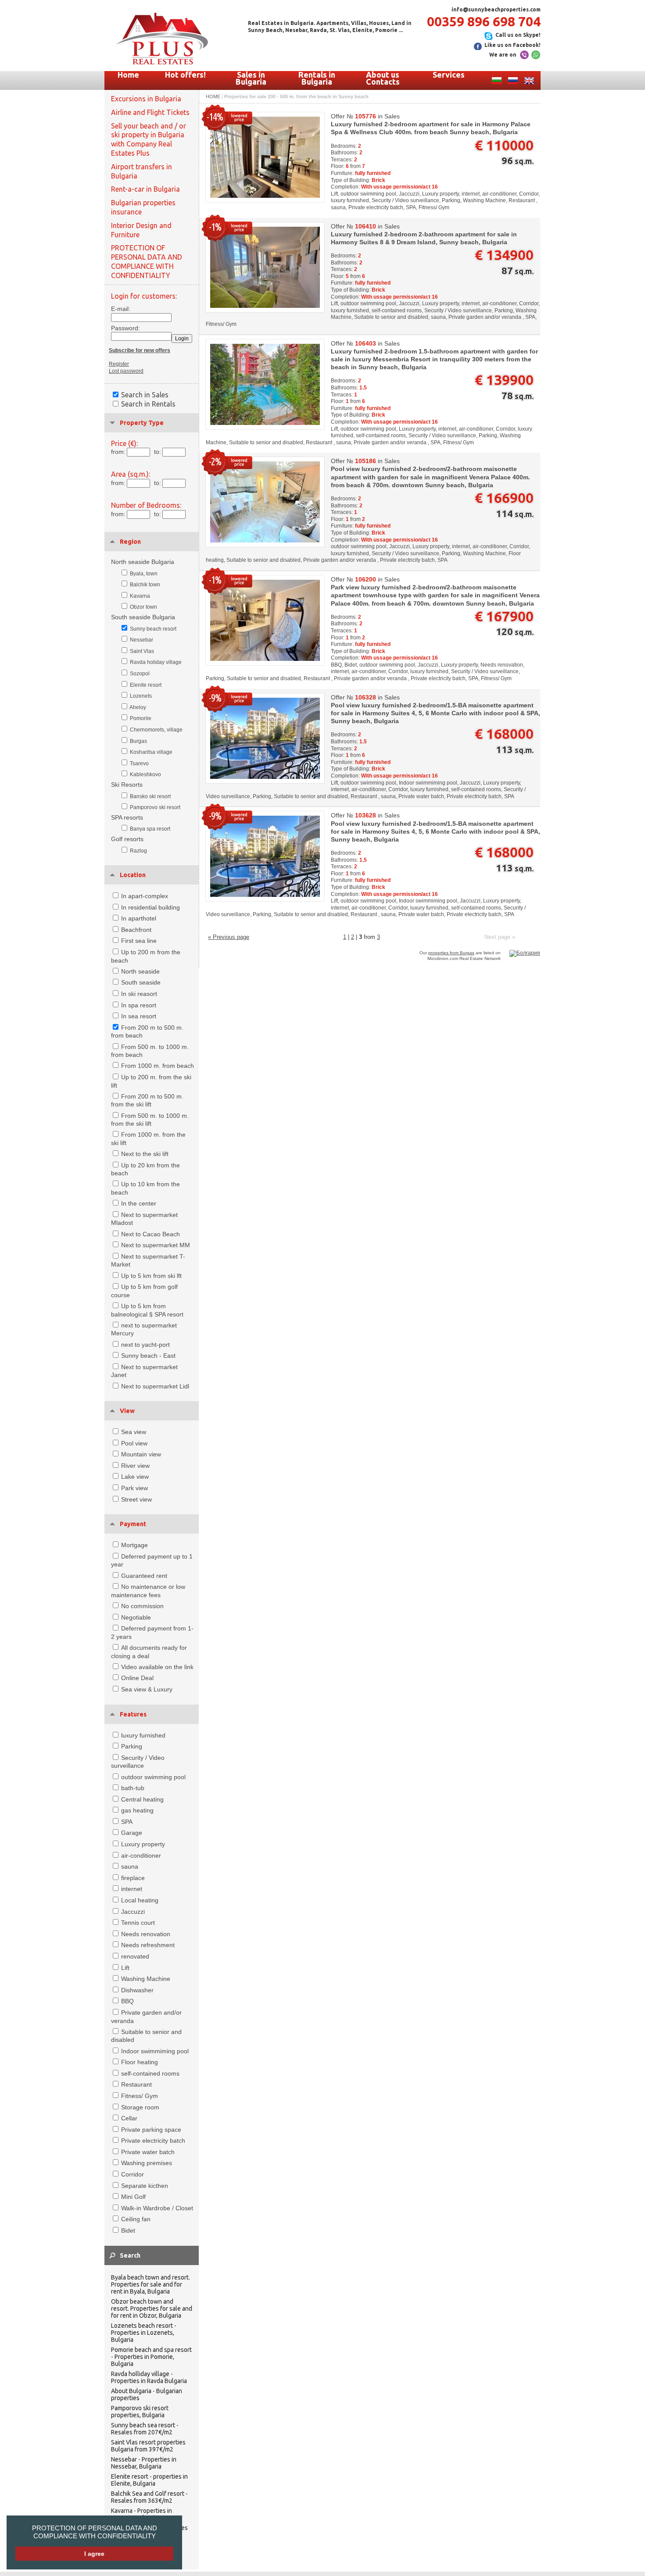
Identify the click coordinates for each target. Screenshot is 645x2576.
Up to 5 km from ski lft (151, 1276)
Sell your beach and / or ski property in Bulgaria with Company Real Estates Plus (149, 139)
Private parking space (151, 2130)
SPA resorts (127, 817)
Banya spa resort (150, 829)
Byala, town (144, 574)
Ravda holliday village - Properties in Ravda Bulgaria (149, 2377)
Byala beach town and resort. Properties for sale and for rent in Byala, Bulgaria (150, 2284)
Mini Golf (133, 2197)
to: (158, 452)
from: (118, 452)
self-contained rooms (150, 2073)
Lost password (126, 371)
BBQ (127, 2001)
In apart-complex (145, 896)
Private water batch (148, 2152)
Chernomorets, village (156, 730)
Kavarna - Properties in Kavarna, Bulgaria (142, 2514)
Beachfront (136, 930)
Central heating (142, 1799)
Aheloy (138, 707)
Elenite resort (146, 685)
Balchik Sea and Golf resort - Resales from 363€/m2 (149, 2497)
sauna (130, 1866)
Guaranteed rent (144, 1576)
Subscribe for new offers (140, 350)
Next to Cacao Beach (150, 1234)
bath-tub (133, 1788)
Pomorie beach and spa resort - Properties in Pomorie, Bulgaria (151, 2357)
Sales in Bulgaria (251, 78)
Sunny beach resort (153, 629)
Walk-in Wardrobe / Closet (157, 2208)
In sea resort (139, 1016)
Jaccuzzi (133, 1912)
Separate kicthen (145, 2186)
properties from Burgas (451, 953)
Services (449, 75)
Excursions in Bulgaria (146, 99)
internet (132, 1889)
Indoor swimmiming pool (155, 2051)
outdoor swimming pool (153, 1777)
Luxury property (143, 1844)
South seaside (141, 982)
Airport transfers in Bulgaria (142, 171)
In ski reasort (139, 994)
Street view (136, 1499)
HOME (213, 96)
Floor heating (140, 2062)
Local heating (140, 1900)
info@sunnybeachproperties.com (496, 9)
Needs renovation (146, 1934)
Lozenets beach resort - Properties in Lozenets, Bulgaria (144, 2333)
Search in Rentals (148, 404)
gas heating (137, 1810)
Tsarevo (139, 764)
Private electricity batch (153, 2141)
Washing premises (147, 2163)
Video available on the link (157, 1667)
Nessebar (142, 640)
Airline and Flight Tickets (150, 112)
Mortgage (134, 1545)
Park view (134, 1488)
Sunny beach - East (148, 1356)
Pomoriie (141, 718)
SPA (127, 1822)
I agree (94, 2554)
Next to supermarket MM (156, 1245)
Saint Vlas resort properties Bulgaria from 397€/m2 (148, 2446)
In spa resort (139, 1005)
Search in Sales (145, 395)
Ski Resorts (127, 785)
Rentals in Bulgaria (317, 78)
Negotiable (136, 1617)
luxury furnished (143, 1735)
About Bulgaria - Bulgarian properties (147, 2394)
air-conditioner (141, 1855)
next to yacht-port (145, 1345)
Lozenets (141, 696)
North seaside (140, 971)
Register (119, 364)
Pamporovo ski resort (155, 807)
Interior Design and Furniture (141, 230)
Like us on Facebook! (512, 45)
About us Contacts (383, 78)
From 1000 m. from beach (158, 1066)
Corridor (133, 2174)
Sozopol (140, 674)
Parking (132, 1746)
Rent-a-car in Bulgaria (145, 189)
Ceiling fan (136, 2219)
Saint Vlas (142, 651)
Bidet (128, 2230)
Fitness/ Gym (140, 2096)
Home (128, 75)
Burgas (138, 741)
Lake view (135, 1477)
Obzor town (143, 607)
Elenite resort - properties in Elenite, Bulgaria (149, 2480)
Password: (123, 328)
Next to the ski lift (145, 1154)
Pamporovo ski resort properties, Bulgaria (140, 2412)
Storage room (140, 2107)
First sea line (139, 941)
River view (135, 1466)
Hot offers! (185, 75)
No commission (142, 1606)
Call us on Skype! (518, 35)
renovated (135, 1956)
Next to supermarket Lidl (155, 1386)
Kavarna (140, 596)
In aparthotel (139, 918)
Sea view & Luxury (147, 1689)
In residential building (150, 907)
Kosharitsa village (151, 752)
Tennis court (138, 1923)
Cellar (129, 2118)
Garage (132, 1833)
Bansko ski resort (150, 796)
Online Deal (137, 1678)
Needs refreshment (148, 1945)
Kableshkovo (145, 774)
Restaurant (136, 2084)
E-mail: (121, 309)
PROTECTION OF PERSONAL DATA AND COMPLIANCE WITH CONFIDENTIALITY (95, 2532)
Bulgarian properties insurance (143, 207)
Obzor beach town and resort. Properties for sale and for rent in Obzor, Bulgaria (152, 2308)
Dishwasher (137, 1990)
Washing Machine (146, 1979)
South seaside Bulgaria (143, 617)
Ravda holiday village (156, 662)
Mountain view (141, 1454)
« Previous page (229, 937)
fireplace (133, 1878)
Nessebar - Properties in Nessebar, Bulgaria (144, 2463)
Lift (125, 1968)
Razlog (138, 851)
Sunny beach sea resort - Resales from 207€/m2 (145, 2429)
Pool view (134, 1443)
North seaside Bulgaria (143, 562)
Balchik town (145, 585)
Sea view (134, 1432)
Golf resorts (127, 839)
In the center (139, 1203)
